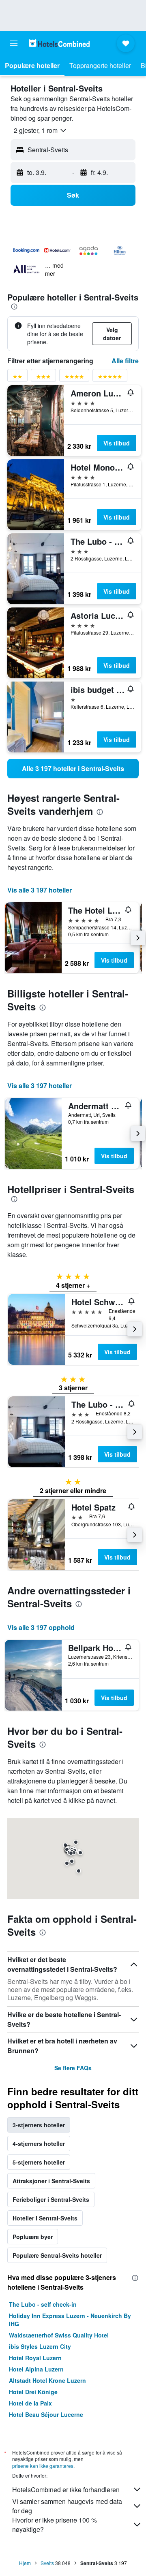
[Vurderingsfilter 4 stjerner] (74, 378)
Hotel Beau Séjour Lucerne (46, 2414)
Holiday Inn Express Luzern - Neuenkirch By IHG (70, 2320)
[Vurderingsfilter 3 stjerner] (43, 378)
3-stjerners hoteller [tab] (39, 2125)
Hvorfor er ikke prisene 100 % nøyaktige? (55, 2525)
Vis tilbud (117, 443)
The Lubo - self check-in (43, 2304)
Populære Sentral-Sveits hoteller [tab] (57, 2255)
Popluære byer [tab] (33, 2237)
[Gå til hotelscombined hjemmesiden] (59, 43)
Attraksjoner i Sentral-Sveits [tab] (51, 2181)
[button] (14, 43)
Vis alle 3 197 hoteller (40, 890)
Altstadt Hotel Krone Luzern (47, 2380)
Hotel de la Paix (30, 2403)
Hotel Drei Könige (33, 2392)
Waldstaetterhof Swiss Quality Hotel (59, 2335)
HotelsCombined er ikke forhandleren (66, 2490)
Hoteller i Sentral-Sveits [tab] (45, 2218)
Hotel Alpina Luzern (36, 2369)
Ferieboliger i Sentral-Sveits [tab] (51, 2199)
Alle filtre (125, 361)
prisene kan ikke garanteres (43, 2466)
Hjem (25, 2563)
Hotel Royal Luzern (35, 2358)
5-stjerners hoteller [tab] (39, 2162)
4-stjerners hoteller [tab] (39, 2143)
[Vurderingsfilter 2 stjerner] (17, 378)
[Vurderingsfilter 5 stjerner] (110, 378)
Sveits (47, 2563)
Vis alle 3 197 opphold (41, 1627)
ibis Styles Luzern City (40, 2346)
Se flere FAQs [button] (73, 2068)
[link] (73, 769)
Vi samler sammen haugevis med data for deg (67, 2506)
